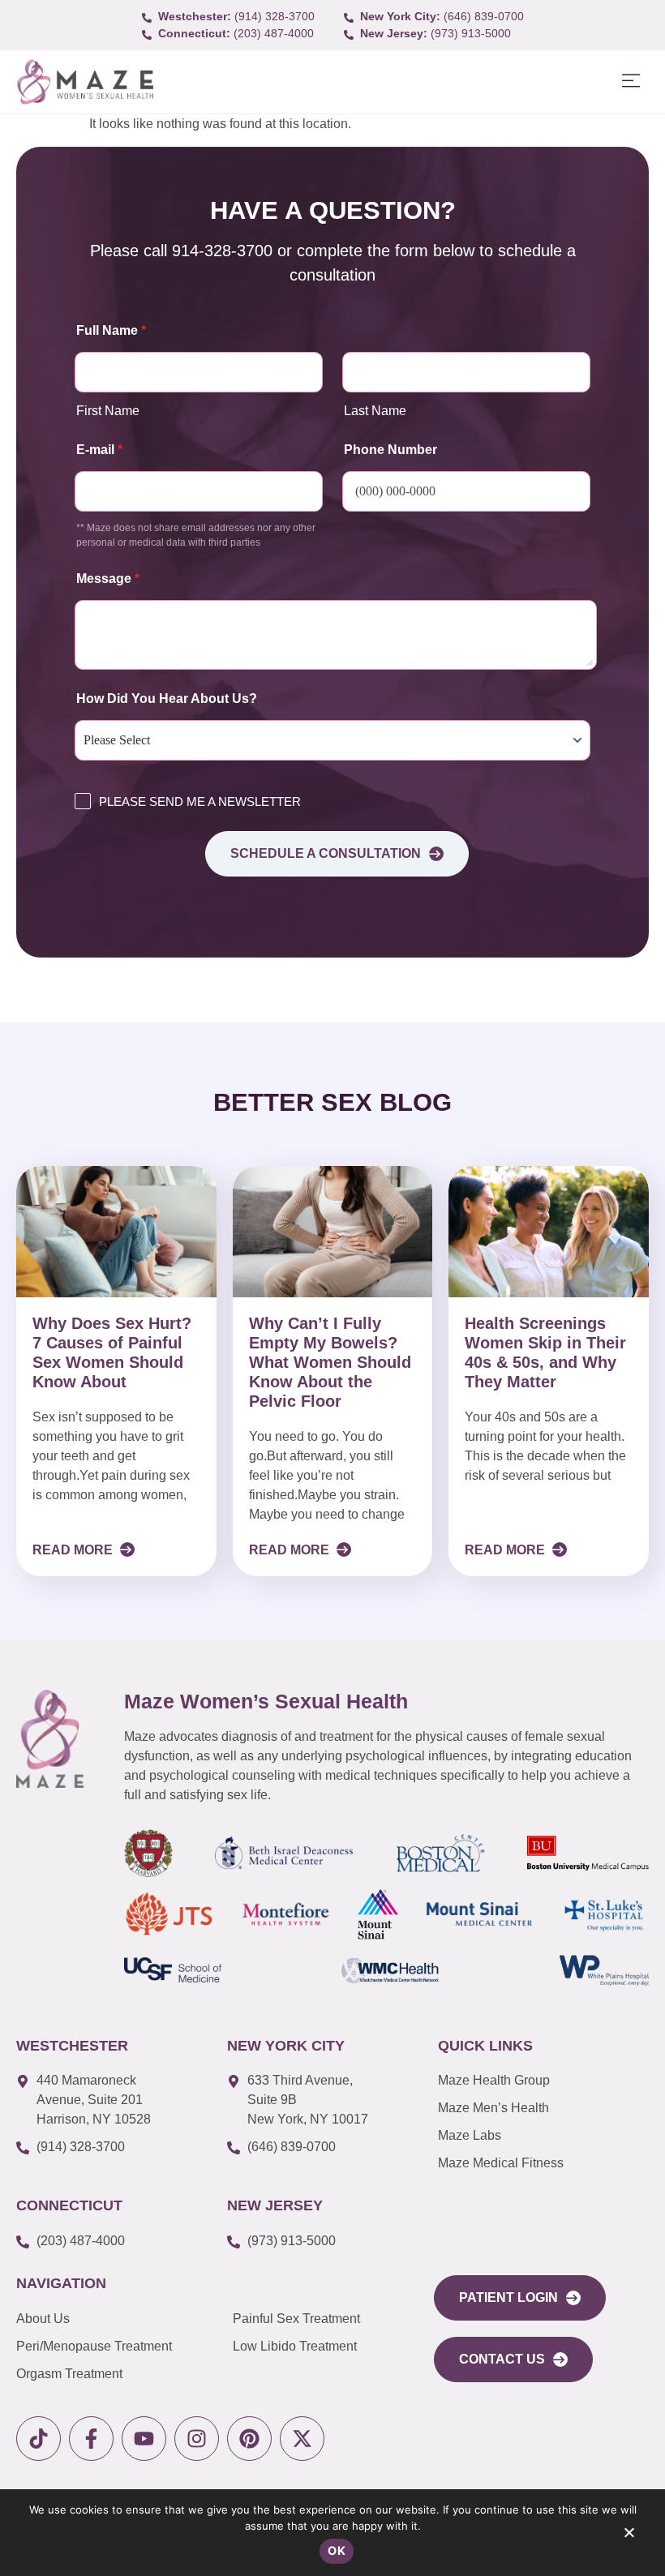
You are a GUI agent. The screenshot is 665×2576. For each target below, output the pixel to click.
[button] (631, 81)
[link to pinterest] (249, 2439)
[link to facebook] (91, 2439)
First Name (108, 411)
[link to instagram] (197, 2439)
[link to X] (302, 2439)
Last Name (375, 411)
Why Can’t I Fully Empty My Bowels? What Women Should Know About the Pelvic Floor (330, 1362)
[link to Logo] (85, 82)
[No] (629, 2536)
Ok (337, 2550)
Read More (74, 1550)
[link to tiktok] (39, 2439)
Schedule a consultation (326, 853)
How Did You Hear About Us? (167, 699)
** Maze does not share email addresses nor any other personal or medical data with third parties (196, 535)
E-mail (99, 450)
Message (108, 579)
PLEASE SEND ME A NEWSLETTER (200, 802)
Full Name (111, 330)
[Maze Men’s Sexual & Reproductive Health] (50, 1738)
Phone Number (390, 450)
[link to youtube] (144, 2439)
